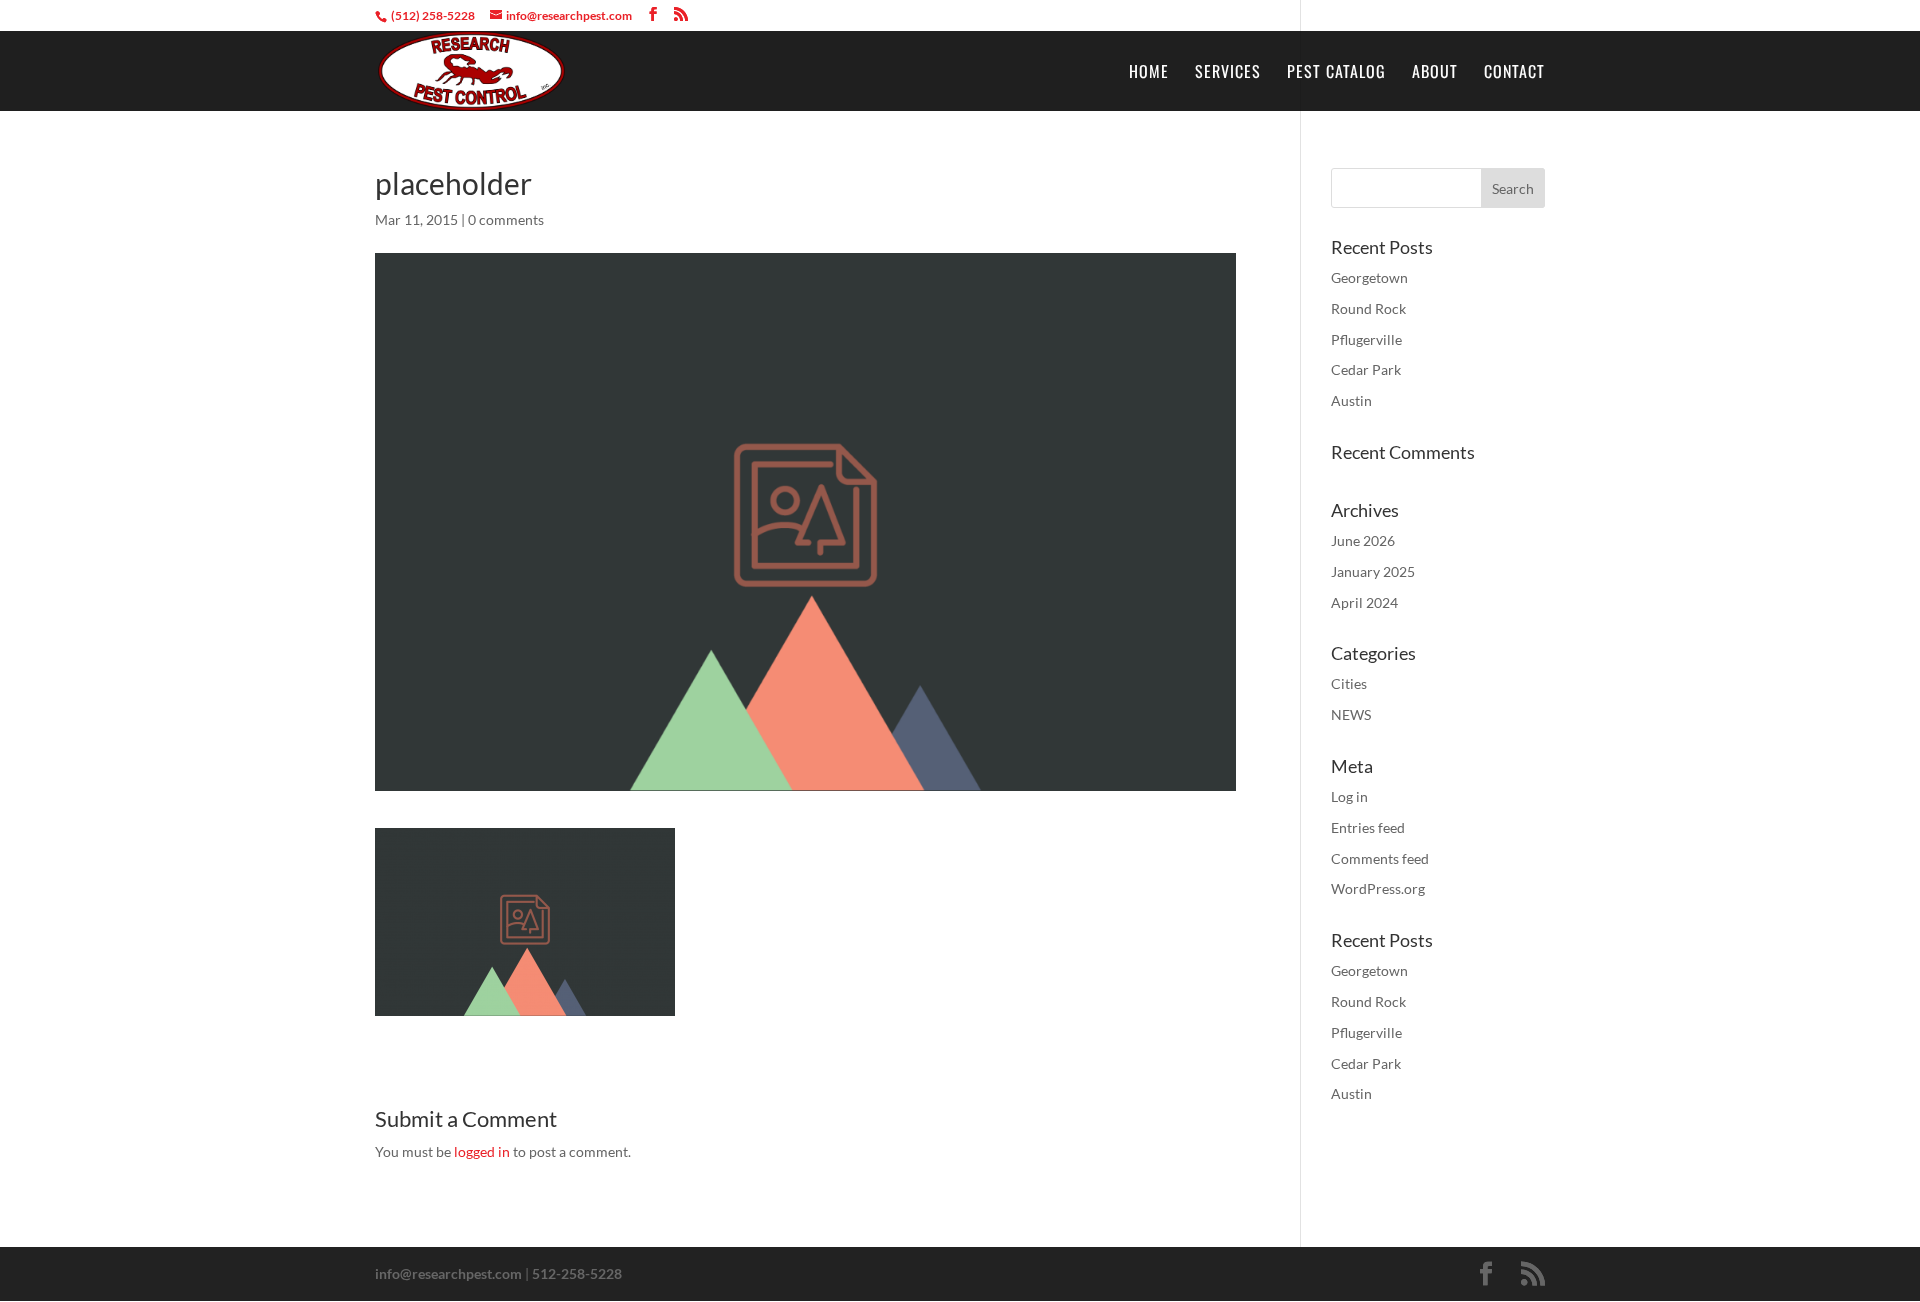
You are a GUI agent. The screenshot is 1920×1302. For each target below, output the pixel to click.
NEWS (1351, 714)
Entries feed (1368, 827)
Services (1228, 73)
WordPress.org (1378, 888)
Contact (1514, 73)
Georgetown (1369, 277)
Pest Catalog (1336, 73)
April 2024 (1364, 602)
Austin (1351, 400)
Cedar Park (1366, 369)
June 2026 (1363, 540)
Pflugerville (1366, 339)
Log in (1349, 796)
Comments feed (1380, 858)
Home (1149, 73)
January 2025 (1373, 571)
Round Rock (1368, 308)
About (1435, 73)
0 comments (506, 219)
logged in (482, 1151)
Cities (1349, 683)
